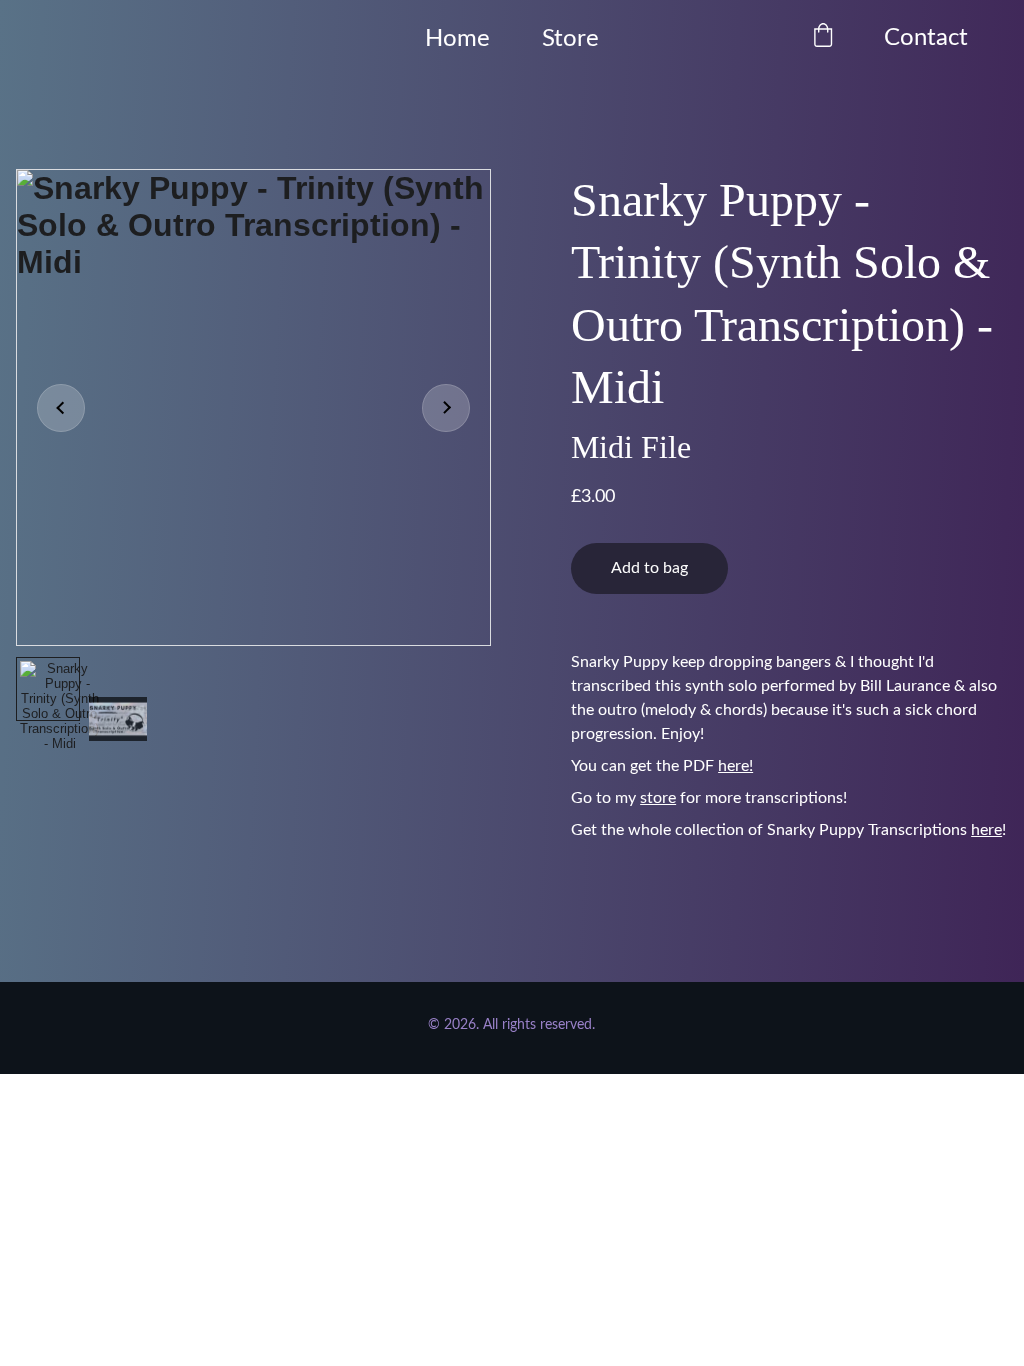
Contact (926, 38)
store (658, 798)
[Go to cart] (823, 39)
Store (570, 39)
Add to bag (649, 568)
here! (735, 766)
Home (457, 39)
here (986, 830)
